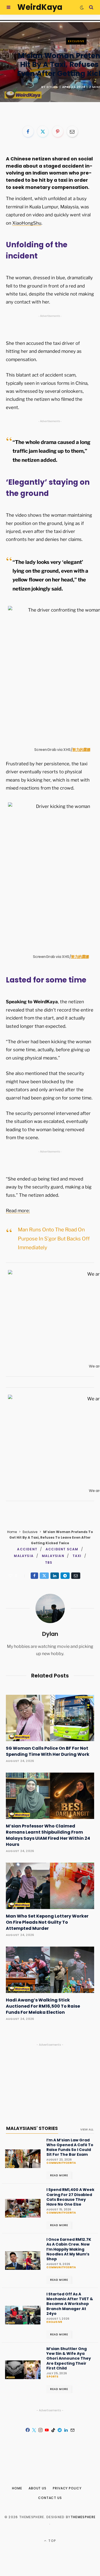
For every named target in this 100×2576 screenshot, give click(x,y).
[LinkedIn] (55, 1576)
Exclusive (76, 41)
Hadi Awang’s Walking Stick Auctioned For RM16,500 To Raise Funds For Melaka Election (43, 2006)
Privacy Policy (67, 2488)
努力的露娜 (81, 750)
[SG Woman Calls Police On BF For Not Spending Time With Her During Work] (50, 1718)
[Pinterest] (58, 131)
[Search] (91, 7)
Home (12, 1532)
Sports (52, 2377)
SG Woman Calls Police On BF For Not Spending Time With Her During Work (48, 1751)
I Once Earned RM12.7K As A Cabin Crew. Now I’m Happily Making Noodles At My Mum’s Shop (69, 2249)
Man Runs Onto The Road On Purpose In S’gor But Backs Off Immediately (54, 1239)
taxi (77, 1556)
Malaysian (53, 1556)
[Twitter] (43, 131)
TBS (49, 1562)
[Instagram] (41, 2430)
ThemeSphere (83, 2517)
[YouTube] (47, 2430)
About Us (37, 2488)
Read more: (18, 1211)
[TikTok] (53, 2430)
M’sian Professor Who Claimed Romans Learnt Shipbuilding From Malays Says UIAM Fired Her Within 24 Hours (48, 1835)
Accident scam (62, 1549)
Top (52, 2541)
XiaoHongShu (27, 223)
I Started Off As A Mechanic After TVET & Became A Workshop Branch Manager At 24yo (70, 2304)
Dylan (52, 87)
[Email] (72, 131)
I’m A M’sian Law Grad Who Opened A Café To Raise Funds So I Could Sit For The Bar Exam (70, 2147)
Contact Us (50, 2498)
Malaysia (24, 1556)
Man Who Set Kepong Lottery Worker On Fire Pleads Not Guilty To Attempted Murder (47, 1922)
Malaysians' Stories (32, 2128)
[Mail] (73, 2430)
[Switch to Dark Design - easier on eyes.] (82, 7)
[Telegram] (65, 1576)
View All (87, 2129)
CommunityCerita (61, 2163)
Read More (59, 2175)
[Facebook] (28, 131)
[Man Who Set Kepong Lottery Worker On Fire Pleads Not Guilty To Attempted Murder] (50, 1886)
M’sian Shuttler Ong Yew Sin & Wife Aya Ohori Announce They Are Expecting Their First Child (69, 2358)
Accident (27, 1549)
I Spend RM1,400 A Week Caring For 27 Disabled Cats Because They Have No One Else (70, 2197)
